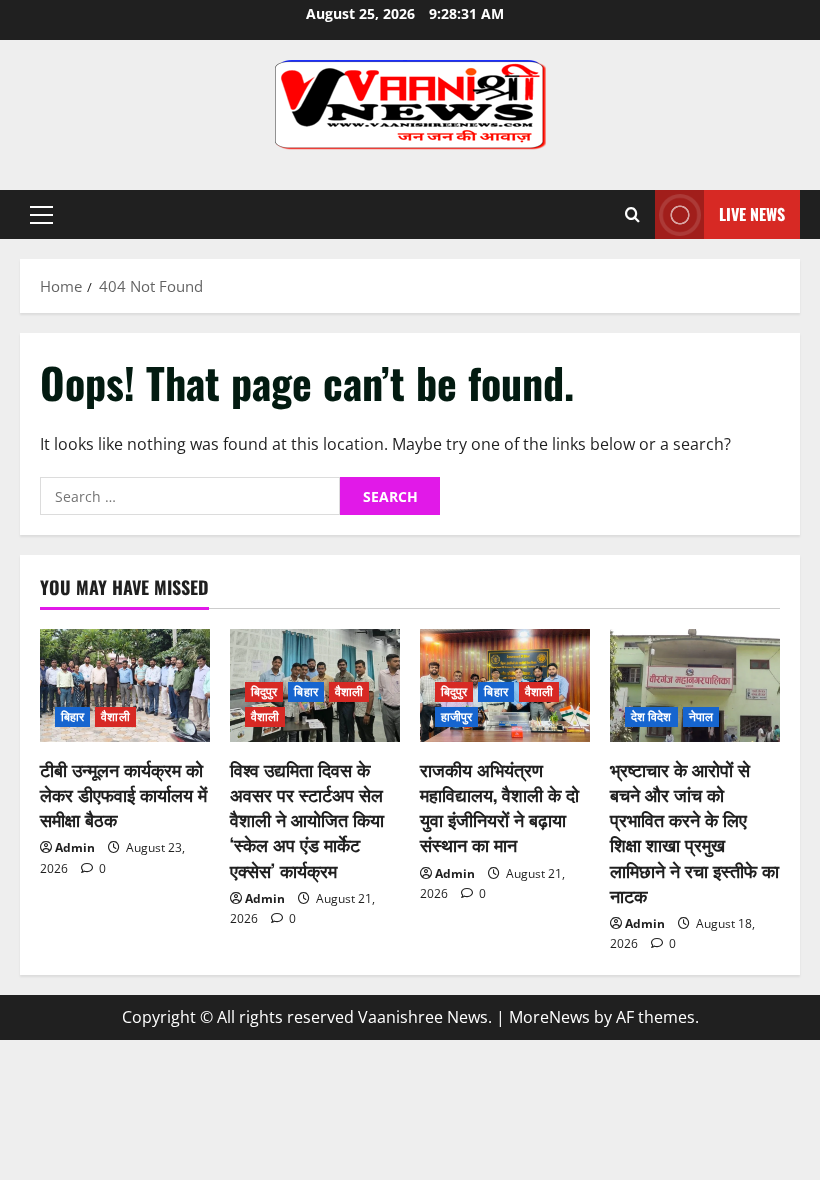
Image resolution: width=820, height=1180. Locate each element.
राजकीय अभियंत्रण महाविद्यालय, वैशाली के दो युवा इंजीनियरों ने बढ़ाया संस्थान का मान (499, 807)
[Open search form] (632, 214)
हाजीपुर (456, 716)
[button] (41, 215)
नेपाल (701, 716)
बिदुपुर (264, 691)
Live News (752, 214)
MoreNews (549, 1017)
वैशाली (115, 716)
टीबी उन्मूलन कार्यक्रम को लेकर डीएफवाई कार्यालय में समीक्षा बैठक (123, 794)
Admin (75, 847)
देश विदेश (651, 716)
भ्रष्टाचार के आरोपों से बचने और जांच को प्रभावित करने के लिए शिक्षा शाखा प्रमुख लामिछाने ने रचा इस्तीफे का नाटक (694, 832)
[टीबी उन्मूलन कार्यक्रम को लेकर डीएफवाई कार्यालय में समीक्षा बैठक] (125, 685)
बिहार (72, 716)
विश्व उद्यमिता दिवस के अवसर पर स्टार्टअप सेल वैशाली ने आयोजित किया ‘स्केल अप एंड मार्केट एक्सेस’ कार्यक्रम (307, 819)
